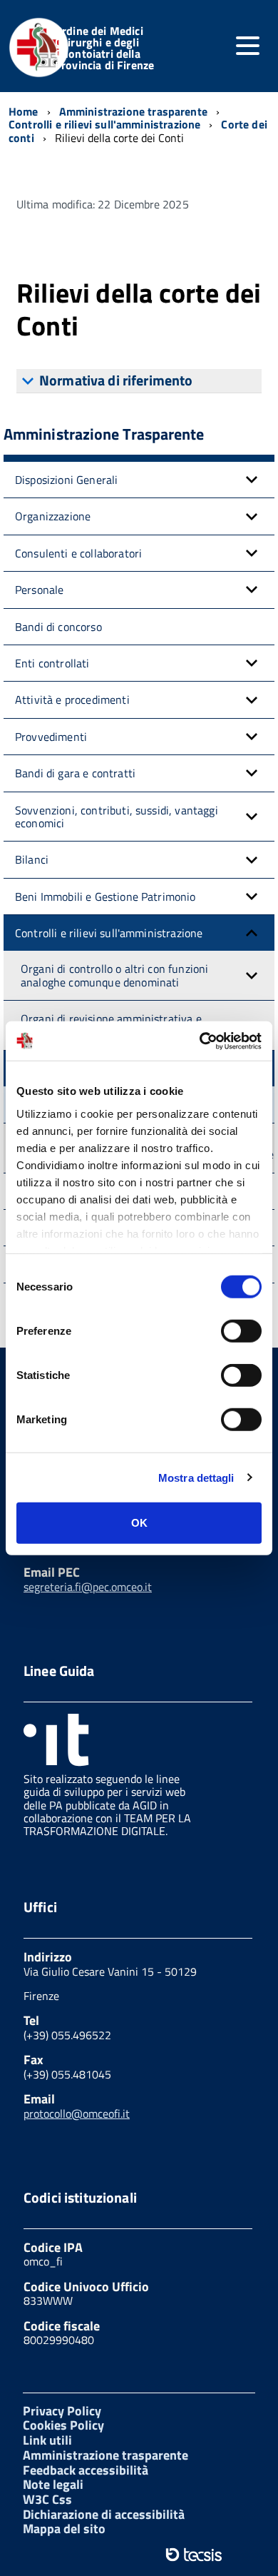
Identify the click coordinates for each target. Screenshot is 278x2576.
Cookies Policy (63, 2425)
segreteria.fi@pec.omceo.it (88, 1587)
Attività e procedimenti (72, 699)
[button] (252, 480)
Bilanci (32, 859)
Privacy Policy (62, 2411)
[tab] (139, 381)
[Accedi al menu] (247, 46)
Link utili (47, 2440)
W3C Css (47, 2499)
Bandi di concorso (58, 627)
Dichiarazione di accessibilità (104, 2514)
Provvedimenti (51, 737)
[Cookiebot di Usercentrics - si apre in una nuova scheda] (200, 1041)
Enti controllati (52, 663)
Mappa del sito (64, 2529)
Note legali (53, 2484)
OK (139, 1523)
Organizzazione (53, 516)
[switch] (241, 1331)
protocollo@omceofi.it (77, 2113)
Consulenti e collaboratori (78, 553)
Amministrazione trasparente (105, 2455)
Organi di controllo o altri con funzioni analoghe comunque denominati (114, 975)
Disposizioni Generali (66, 480)
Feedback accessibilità (86, 2470)
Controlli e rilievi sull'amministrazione (109, 933)
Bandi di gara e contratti (75, 773)
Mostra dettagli (196, 1477)
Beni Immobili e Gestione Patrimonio (105, 896)
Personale (39, 590)
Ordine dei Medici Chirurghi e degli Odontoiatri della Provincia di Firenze (104, 48)
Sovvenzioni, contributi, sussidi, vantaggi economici (117, 817)
